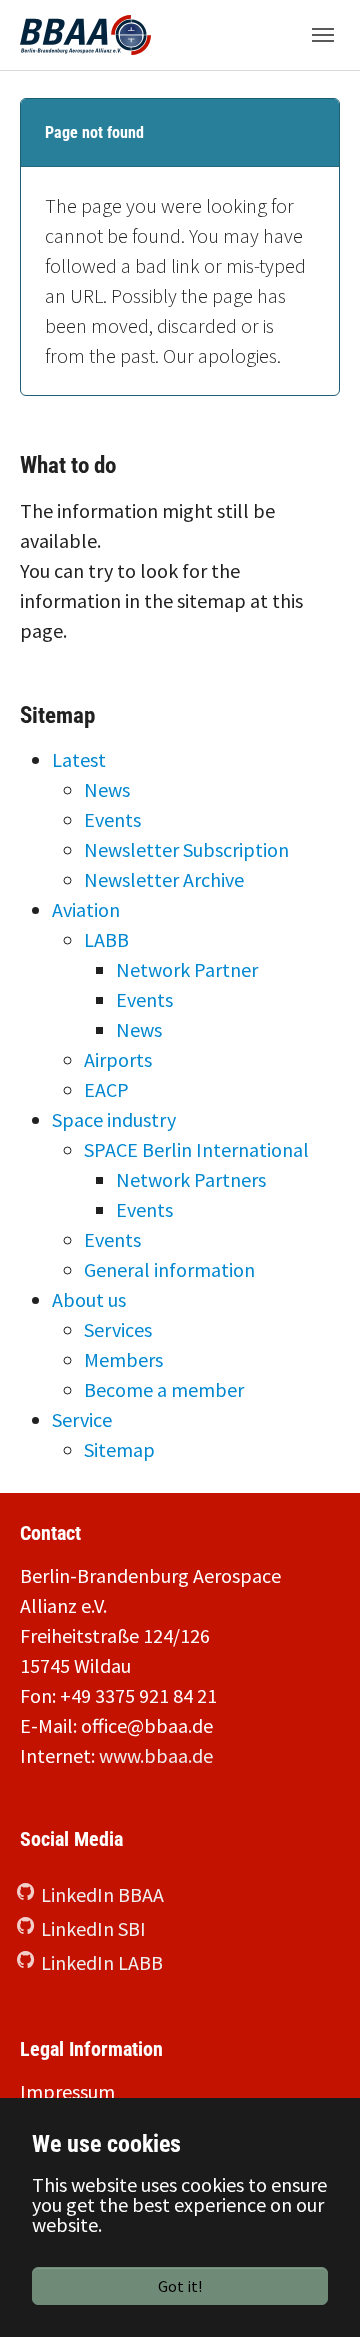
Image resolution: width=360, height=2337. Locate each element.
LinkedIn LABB (102, 1962)
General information (169, 1269)
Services (118, 1329)
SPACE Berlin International (196, 1149)
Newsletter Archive (164, 879)
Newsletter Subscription (186, 849)
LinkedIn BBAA (102, 1894)
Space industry (114, 1119)
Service (82, 1419)
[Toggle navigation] (323, 35)
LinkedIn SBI (93, 1928)
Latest (79, 759)
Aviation (86, 909)
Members (123, 1359)
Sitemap (119, 1449)
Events (112, 819)
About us (89, 1299)
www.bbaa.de (156, 1755)
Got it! (180, 2286)
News (107, 789)
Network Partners (191, 1179)
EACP (106, 1089)
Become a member (164, 1389)
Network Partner (187, 969)
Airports (118, 1059)
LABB (106, 939)
